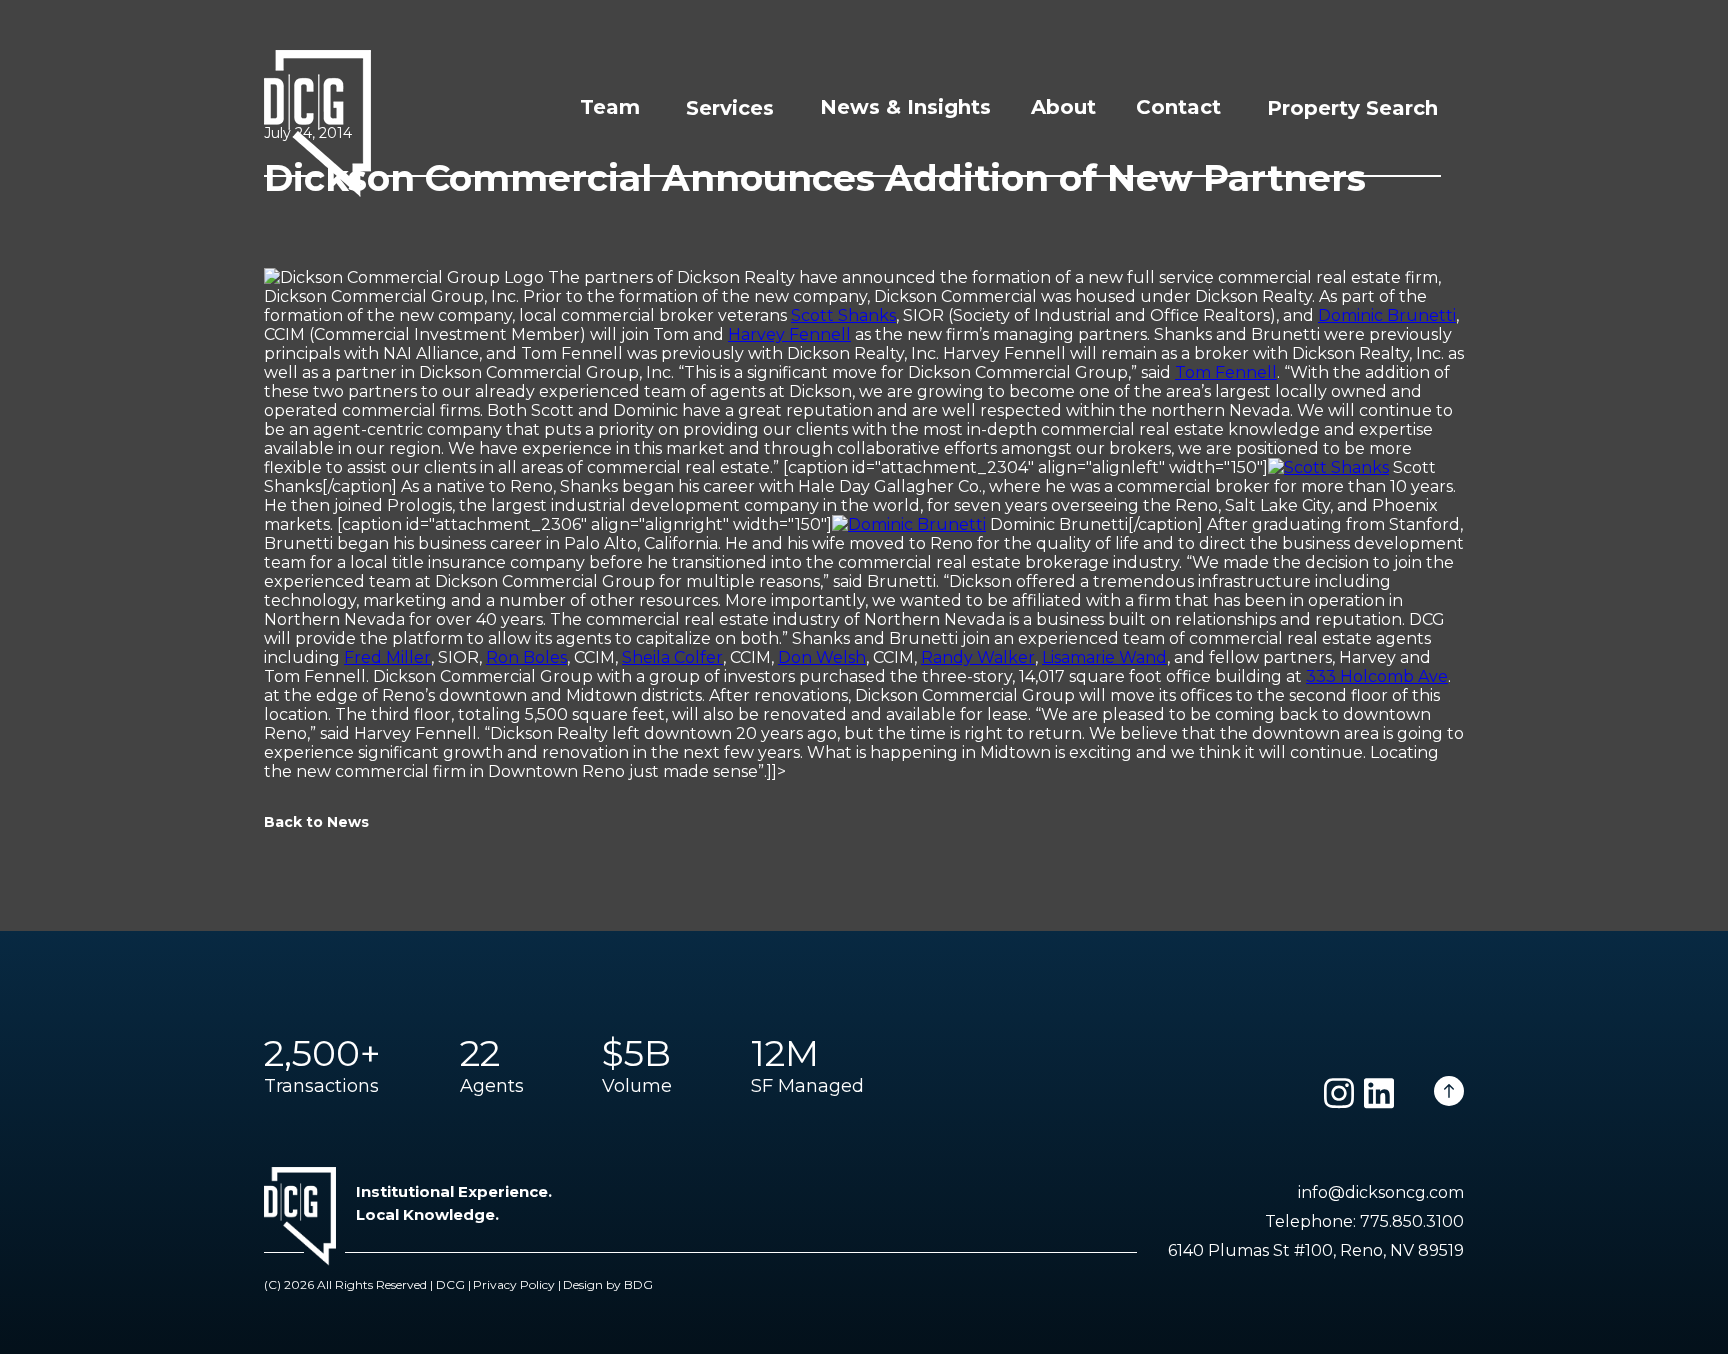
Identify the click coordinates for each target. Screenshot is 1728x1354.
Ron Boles (526, 657)
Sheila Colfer (672, 657)
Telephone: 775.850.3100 (1364, 1221)
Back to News (316, 822)
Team (610, 107)
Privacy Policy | (517, 1284)
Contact (1178, 107)
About (1063, 107)
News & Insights (905, 107)
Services (730, 108)
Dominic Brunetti (1387, 315)
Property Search (1352, 108)
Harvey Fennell (789, 334)
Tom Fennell (1226, 372)
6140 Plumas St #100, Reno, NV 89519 (1316, 1250)
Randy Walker (978, 657)
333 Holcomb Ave (1377, 676)
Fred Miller (387, 657)
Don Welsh (822, 657)
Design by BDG (608, 1284)
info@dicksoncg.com (1381, 1192)
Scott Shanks (843, 315)
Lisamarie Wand (1104, 657)
